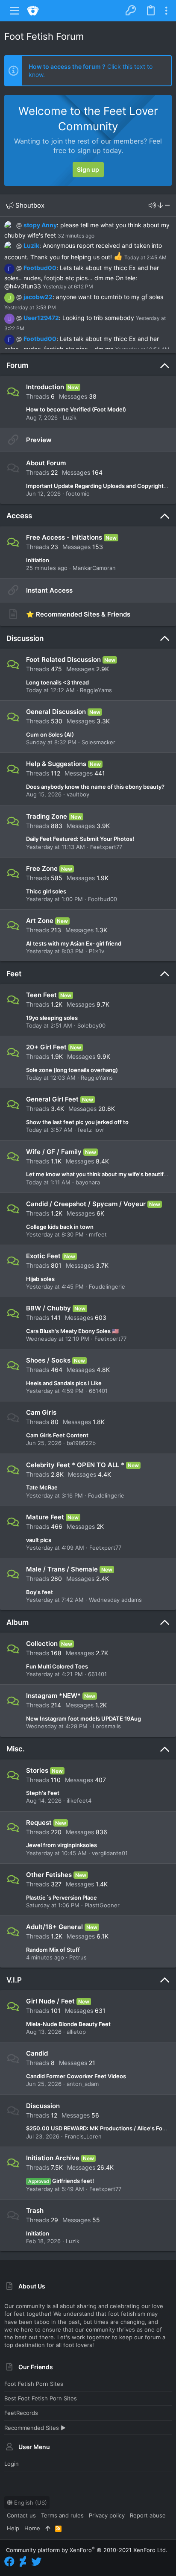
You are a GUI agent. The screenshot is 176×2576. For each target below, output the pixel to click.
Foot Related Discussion (63, 659)
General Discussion (56, 712)
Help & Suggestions (56, 764)
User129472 (41, 318)
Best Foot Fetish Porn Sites (41, 2398)
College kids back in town (60, 1227)
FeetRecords (21, 2413)
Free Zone (42, 868)
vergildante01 (110, 1853)
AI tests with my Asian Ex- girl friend (74, 943)
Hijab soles (40, 1279)
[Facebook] (9, 2562)
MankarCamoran (94, 568)
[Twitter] (36, 2562)
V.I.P (14, 1980)
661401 (98, 1391)
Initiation (38, 560)
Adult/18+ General (54, 1927)
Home (32, 2528)
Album (18, 1622)
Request (39, 1823)
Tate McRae (42, 1487)
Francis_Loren (83, 2136)
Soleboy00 (91, 1025)
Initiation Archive (53, 2158)
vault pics (39, 1540)
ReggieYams (96, 690)
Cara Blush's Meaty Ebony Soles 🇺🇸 (72, 1331)
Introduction (45, 387)
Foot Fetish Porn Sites (34, 2384)
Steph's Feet (43, 1793)
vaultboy (78, 794)
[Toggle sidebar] (166, 11)
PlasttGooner (102, 1905)
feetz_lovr (91, 1130)
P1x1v (97, 951)
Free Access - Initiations (64, 537)
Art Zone (40, 921)
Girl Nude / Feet (50, 2001)
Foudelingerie (107, 1287)
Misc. (16, 1749)
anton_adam (83, 2084)
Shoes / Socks (48, 1360)
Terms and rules (62, 2515)
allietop (76, 2032)
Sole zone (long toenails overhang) (72, 1070)
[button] (15, 11)
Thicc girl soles (46, 891)
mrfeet (98, 1234)
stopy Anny (40, 225)
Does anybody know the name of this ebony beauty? (95, 787)
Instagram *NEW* (53, 1696)
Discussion (25, 638)
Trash (35, 2210)
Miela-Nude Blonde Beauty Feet (68, 2024)
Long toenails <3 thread (57, 682)
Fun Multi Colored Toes (57, 1666)
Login (12, 2464)
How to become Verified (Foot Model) (76, 409)
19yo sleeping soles (52, 1018)
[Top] (48, 2528)
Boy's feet (40, 1592)
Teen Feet (41, 995)
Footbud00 (40, 268)
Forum (17, 365)
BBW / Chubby (48, 1308)
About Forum (46, 463)
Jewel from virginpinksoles (62, 1845)
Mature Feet (45, 1517)
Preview (39, 440)
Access (19, 516)
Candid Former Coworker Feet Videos (76, 2076)
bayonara (88, 1182)
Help (13, 2528)
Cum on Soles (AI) (50, 734)
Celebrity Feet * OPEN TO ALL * (75, 1465)
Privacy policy (107, 2515)
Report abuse (148, 2515)
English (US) (30, 2503)
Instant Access (49, 590)
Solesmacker (98, 742)
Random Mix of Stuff (53, 1950)
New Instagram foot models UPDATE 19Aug (84, 1718)
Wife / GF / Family (54, 1152)
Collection (42, 1643)
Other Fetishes (49, 1875)
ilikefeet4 (79, 1801)
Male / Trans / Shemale (62, 1569)
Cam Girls (41, 1412)
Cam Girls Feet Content (57, 1435)
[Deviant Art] (23, 2562)
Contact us (21, 2515)
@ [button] (19, 225)
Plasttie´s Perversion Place (62, 1897)
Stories (37, 1770)
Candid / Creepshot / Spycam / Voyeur (86, 1204)
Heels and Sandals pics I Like (64, 1383)
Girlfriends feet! (61, 2181)
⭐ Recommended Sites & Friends (78, 614)
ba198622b (81, 1443)
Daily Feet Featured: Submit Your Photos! (80, 839)
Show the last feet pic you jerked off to (77, 1122)
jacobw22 (38, 297)
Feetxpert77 (106, 847)
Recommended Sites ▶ (35, 2428)
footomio (78, 493)
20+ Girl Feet (46, 1047)
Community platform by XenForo (87, 2550)
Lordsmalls (107, 1726)
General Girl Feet (52, 1099)
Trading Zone (47, 816)
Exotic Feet (43, 1256)
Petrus (78, 1957)
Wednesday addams (115, 1600)
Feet (14, 974)
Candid (37, 2053)
